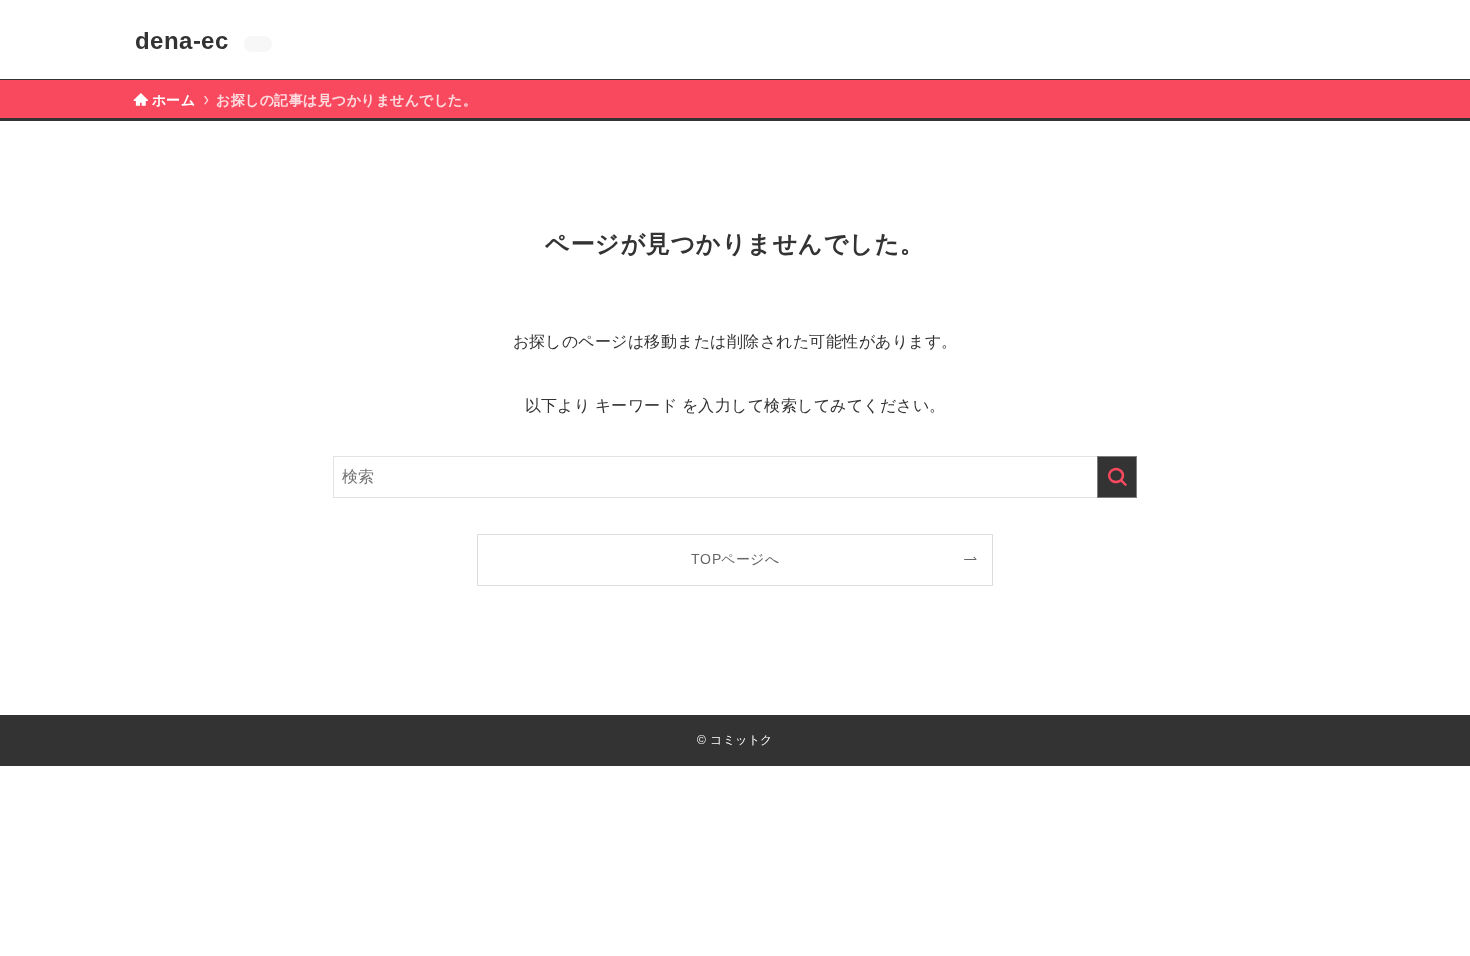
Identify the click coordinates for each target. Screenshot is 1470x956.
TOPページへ (735, 559)
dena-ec (181, 41)
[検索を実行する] (1117, 477)
